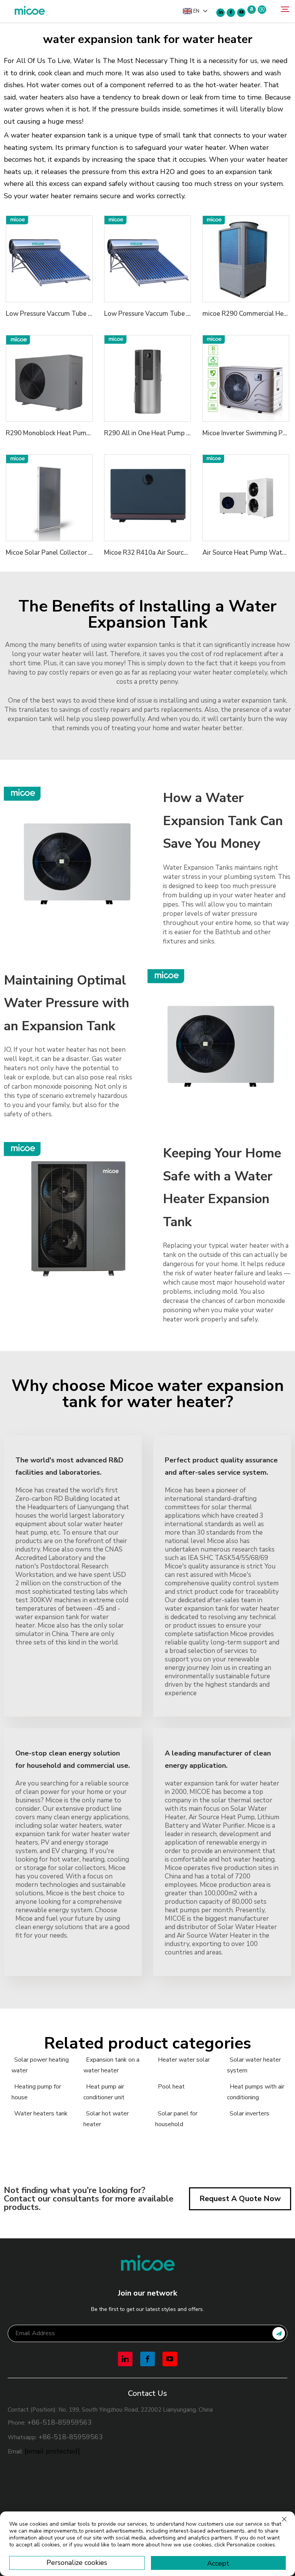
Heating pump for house (36, 2092)
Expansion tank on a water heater (111, 2065)
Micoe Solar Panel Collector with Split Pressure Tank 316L (91, 553)
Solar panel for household (176, 2119)
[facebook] (231, 13)
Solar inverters (249, 2114)
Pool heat (171, 2087)
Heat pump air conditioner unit (104, 2092)
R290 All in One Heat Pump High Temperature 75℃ (180, 433)
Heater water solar (184, 2060)
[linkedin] (220, 13)
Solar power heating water (40, 2065)
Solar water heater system (254, 2065)
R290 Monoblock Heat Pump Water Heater (69, 433)
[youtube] (241, 13)
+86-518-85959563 (60, 2422)
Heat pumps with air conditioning (256, 2092)
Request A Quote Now (240, 2199)
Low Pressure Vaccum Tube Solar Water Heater (76, 314)
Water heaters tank (41, 2114)
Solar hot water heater (106, 2119)
